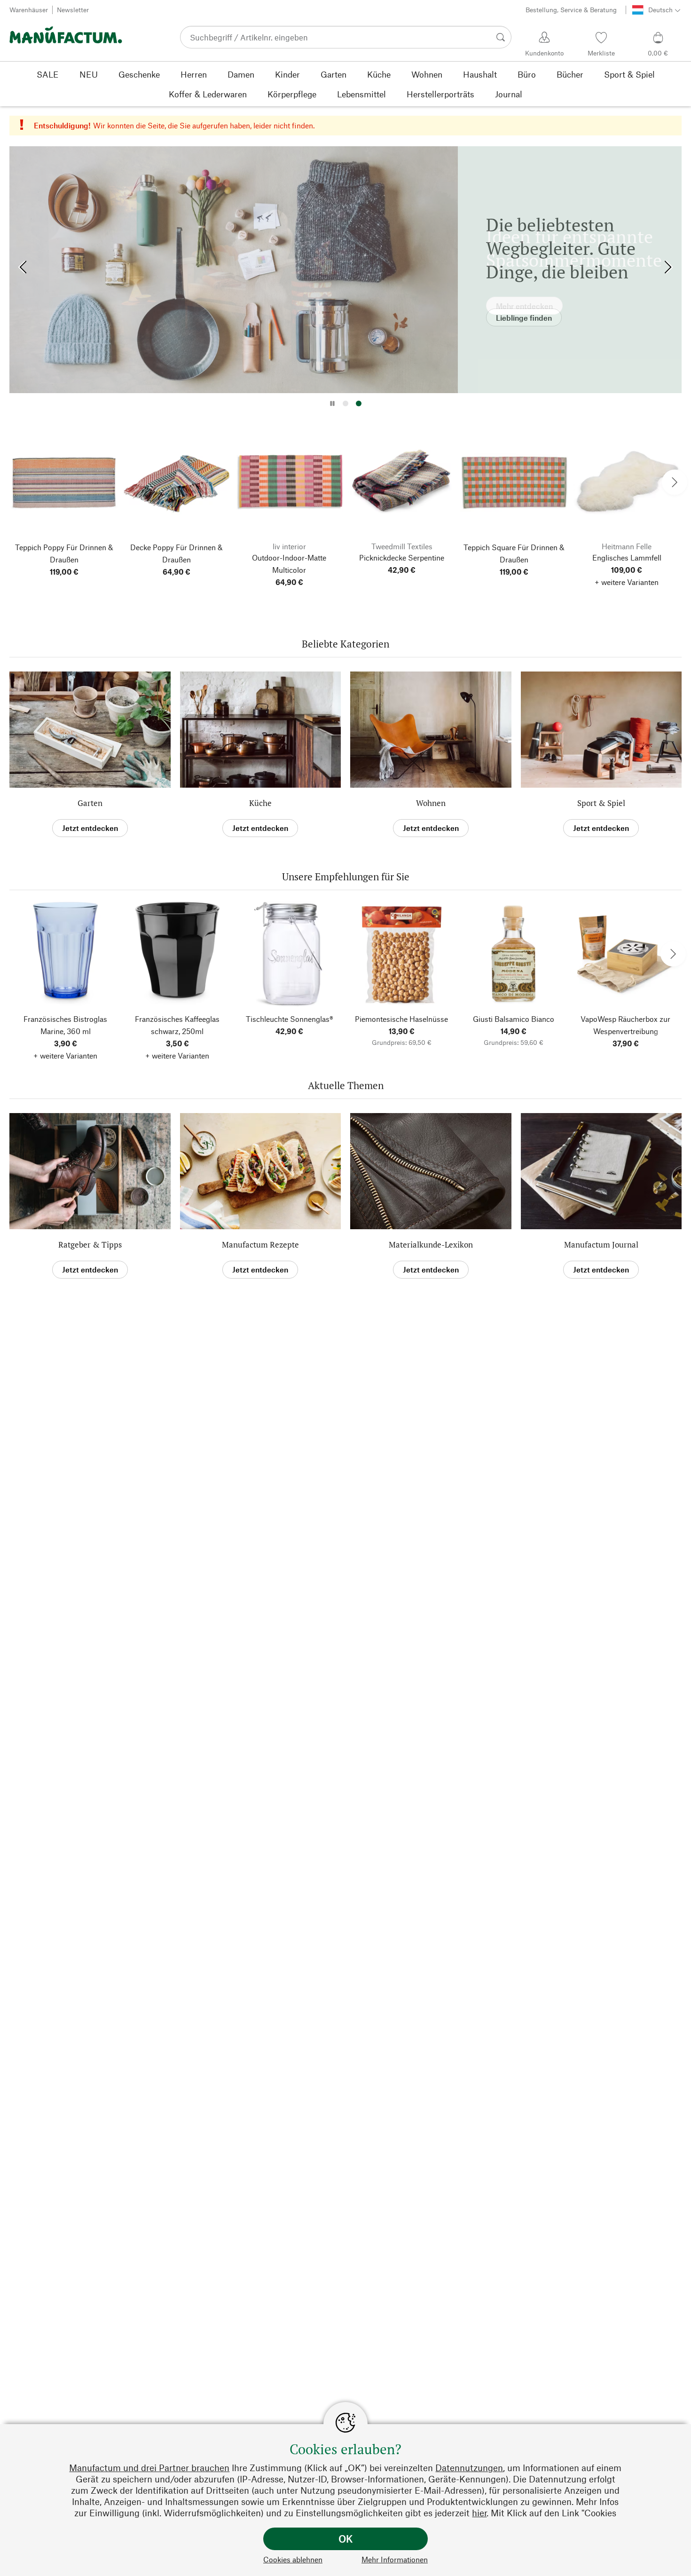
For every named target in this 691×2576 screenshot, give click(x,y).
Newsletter (73, 10)
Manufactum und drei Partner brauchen (149, 2468)
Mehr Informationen (395, 2559)
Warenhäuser (29, 10)
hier (479, 2513)
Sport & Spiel (601, 803)
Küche (260, 803)
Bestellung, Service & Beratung (571, 10)
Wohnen (431, 803)
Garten (90, 803)
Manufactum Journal (601, 1245)
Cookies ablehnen (293, 2559)
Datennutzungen (469, 2468)
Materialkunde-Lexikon (431, 1245)
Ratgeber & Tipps (90, 1245)
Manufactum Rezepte (260, 1245)
